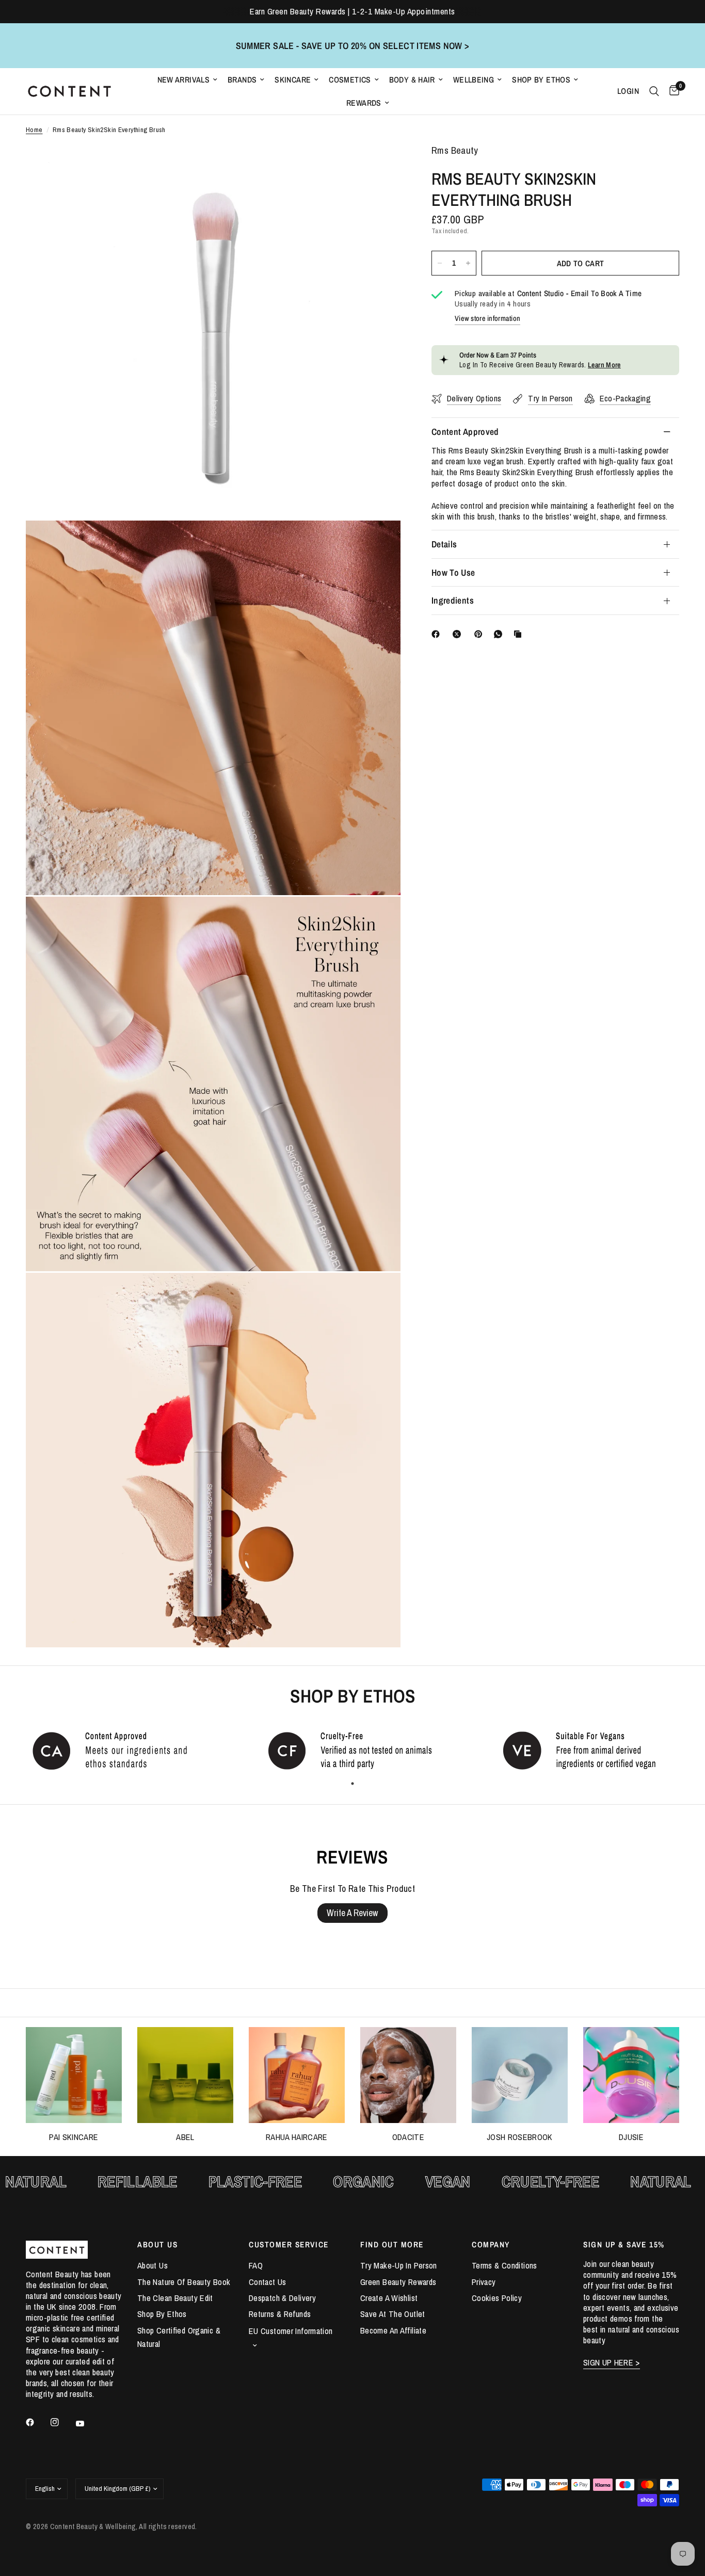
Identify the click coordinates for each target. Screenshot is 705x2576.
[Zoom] (379, 166)
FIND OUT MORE (392, 2245)
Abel (185, 2137)
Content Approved (465, 432)
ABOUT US (157, 2245)
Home (34, 130)
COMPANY (491, 2245)
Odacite (408, 2137)
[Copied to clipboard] (520, 634)
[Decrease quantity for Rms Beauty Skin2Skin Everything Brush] (440, 263)
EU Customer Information (291, 2331)
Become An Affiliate (393, 2330)
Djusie (631, 2137)
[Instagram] (62, 2422)
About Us (153, 2265)
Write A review (352, 1913)
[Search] (654, 91)
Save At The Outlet (393, 2314)
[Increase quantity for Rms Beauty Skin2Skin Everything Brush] (468, 263)
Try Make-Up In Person (399, 2265)
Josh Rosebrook (520, 2137)
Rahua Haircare (297, 2137)
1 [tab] (352, 1784)
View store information (487, 318)
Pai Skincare (74, 2137)
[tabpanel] (118, 1750)
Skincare (293, 80)
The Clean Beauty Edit (175, 2298)
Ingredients (453, 600)
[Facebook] (438, 634)
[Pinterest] (480, 634)
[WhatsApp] (500, 634)
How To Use (453, 572)
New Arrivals (184, 80)
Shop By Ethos (541, 80)
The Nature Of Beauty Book (184, 2282)
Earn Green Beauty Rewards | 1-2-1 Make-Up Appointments (352, 11)
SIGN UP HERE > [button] (612, 2363)
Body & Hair (412, 80)
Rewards (364, 103)
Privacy (484, 2282)
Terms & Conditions (504, 2265)
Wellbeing (474, 80)
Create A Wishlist (389, 2298)
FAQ (256, 2265)
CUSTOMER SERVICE (289, 2245)
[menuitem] (188, 80)
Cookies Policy (497, 2298)
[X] (459, 634)
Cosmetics (350, 80)
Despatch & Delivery (282, 2298)
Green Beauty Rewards (398, 2282)
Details (444, 544)
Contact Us (268, 2282)
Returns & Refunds (280, 2314)
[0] (672, 91)
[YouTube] (87, 2423)
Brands (242, 80)
